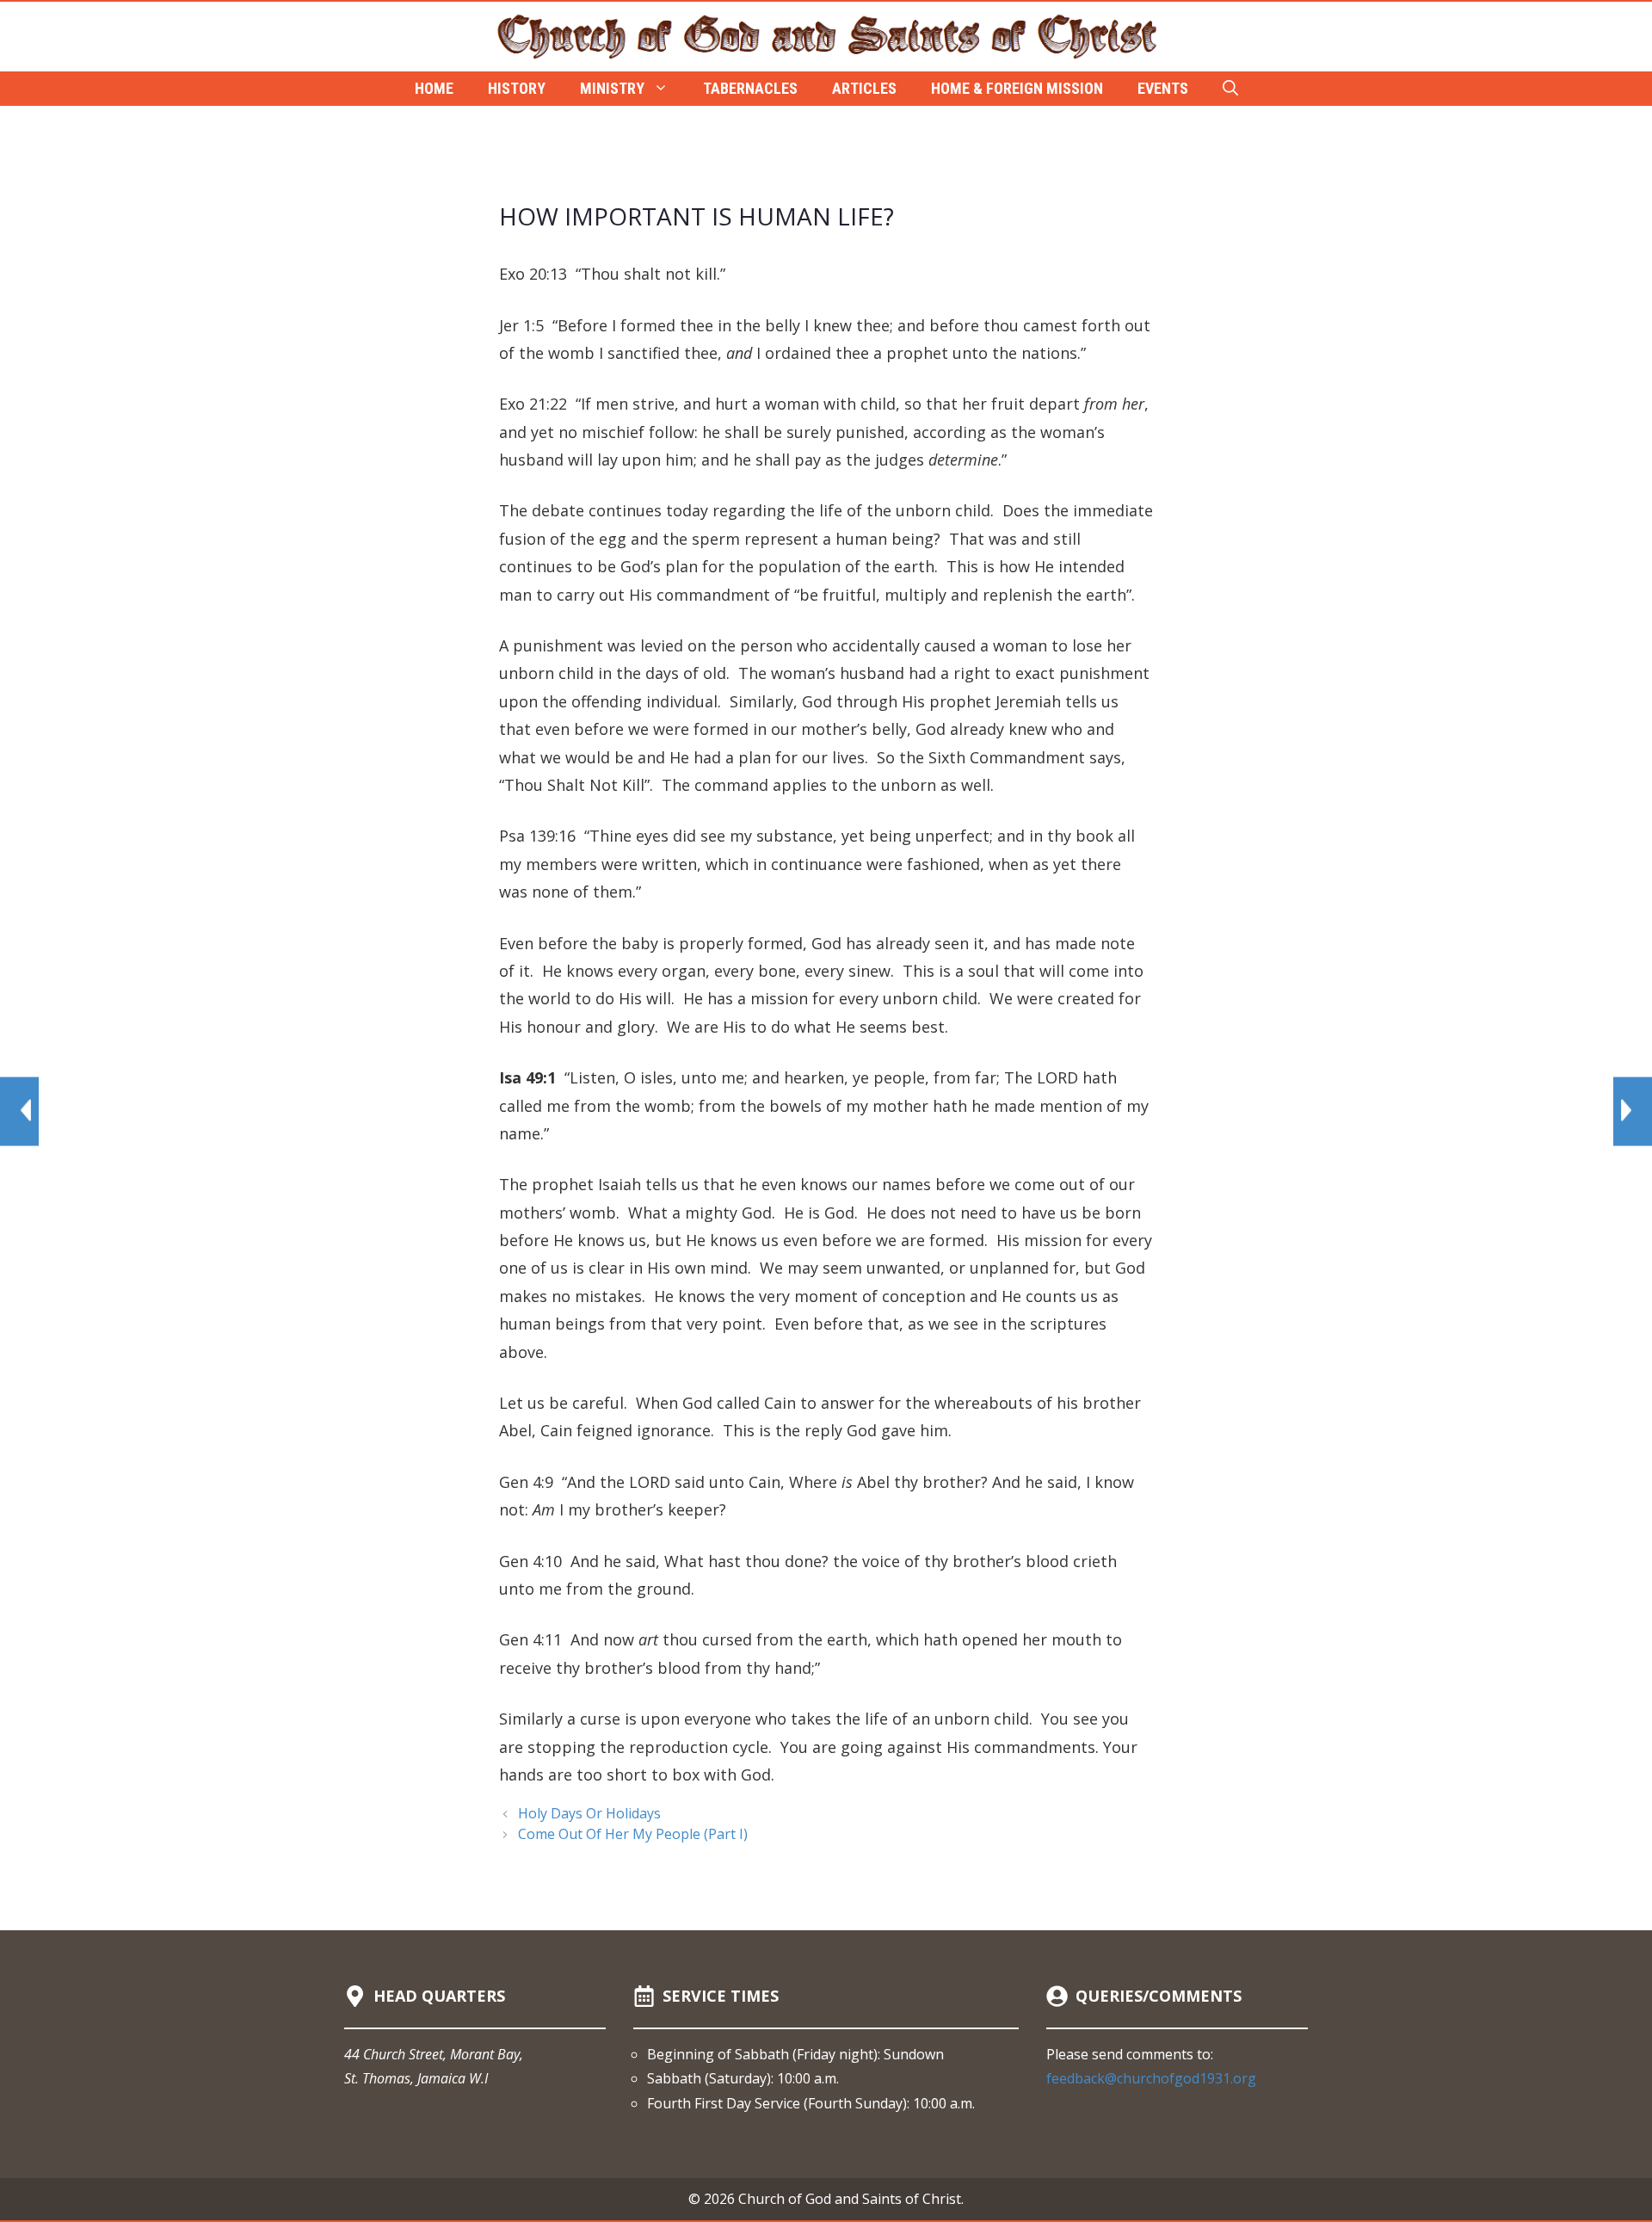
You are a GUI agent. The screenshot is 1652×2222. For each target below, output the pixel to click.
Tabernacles (750, 88)
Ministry (612, 88)
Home (434, 88)
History (517, 88)
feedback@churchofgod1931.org (1151, 2078)
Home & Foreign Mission (1017, 88)
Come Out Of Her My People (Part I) (633, 1834)
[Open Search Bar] (1230, 89)
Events (1163, 88)
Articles (864, 88)
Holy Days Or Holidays (589, 1813)
